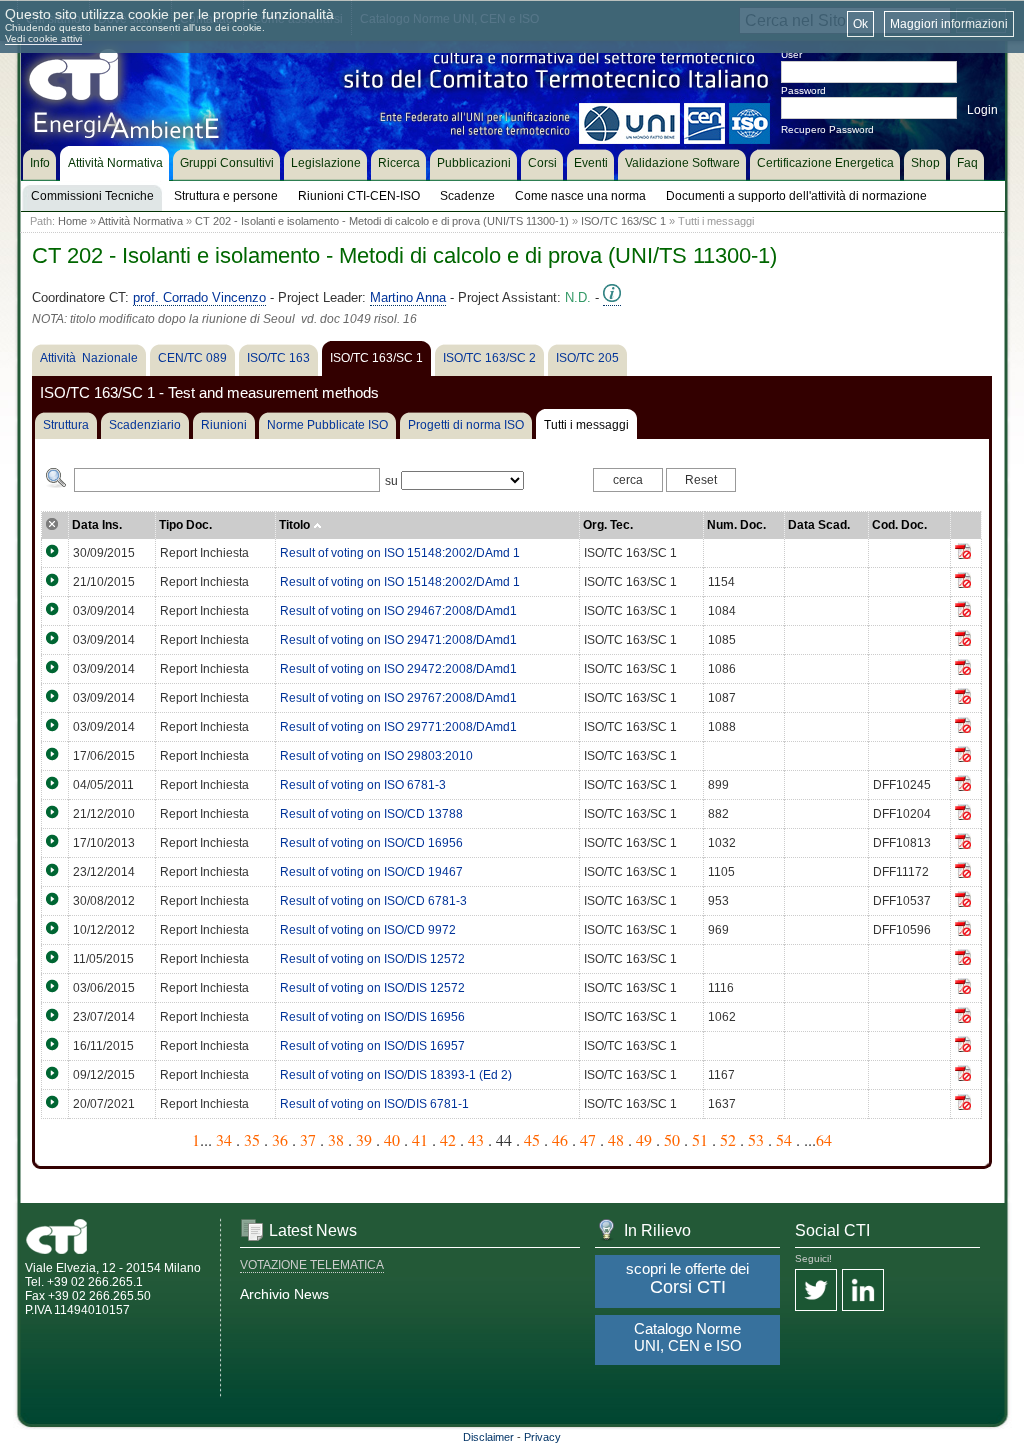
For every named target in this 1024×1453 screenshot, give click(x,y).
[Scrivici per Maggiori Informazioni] (612, 298)
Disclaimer (488, 1437)
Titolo (296, 525)
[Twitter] (816, 1291)
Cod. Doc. (899, 525)
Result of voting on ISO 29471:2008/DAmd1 (398, 640)
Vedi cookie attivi (43, 38)
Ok (860, 24)
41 (420, 1139)
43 (476, 1139)
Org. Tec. (608, 525)
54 (784, 1139)
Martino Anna (408, 297)
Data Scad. (819, 525)
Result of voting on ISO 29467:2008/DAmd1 (398, 611)
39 (364, 1139)
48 (616, 1139)
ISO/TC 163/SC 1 (623, 221)
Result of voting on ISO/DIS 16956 (372, 1017)
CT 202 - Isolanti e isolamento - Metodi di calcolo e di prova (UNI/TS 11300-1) (382, 221)
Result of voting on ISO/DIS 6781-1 (374, 1104)
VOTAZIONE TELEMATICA (312, 1265)
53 (756, 1139)
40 (392, 1139)
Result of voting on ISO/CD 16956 (371, 843)
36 (280, 1139)
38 (336, 1139)
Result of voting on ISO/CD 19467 (371, 872)
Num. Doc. (736, 525)
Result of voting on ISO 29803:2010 (376, 756)
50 (672, 1139)
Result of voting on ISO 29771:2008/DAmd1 (398, 727)
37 (308, 1139)
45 (532, 1139)
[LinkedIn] (863, 1291)
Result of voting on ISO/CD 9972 (368, 930)
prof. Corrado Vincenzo (199, 297)
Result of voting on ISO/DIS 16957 (372, 1046)
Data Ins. (97, 525)
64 (824, 1139)
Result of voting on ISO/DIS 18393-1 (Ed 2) (396, 1075)
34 (224, 1139)
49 (644, 1139)
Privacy (542, 1437)
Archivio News (284, 1294)
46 (560, 1139)
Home (72, 221)
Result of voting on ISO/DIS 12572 (372, 959)
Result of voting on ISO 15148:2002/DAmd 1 (400, 553)
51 (700, 1139)
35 (252, 1139)
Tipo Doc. (185, 525)
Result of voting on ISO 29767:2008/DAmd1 (398, 698)
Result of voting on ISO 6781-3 (363, 785)
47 (588, 1139)
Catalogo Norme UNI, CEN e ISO (688, 1337)
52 (728, 1139)
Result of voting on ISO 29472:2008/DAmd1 (398, 669)
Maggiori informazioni (949, 24)
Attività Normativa (140, 221)
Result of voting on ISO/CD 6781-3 (373, 901)
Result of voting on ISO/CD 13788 (371, 814)
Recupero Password (827, 129)
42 (448, 1139)
